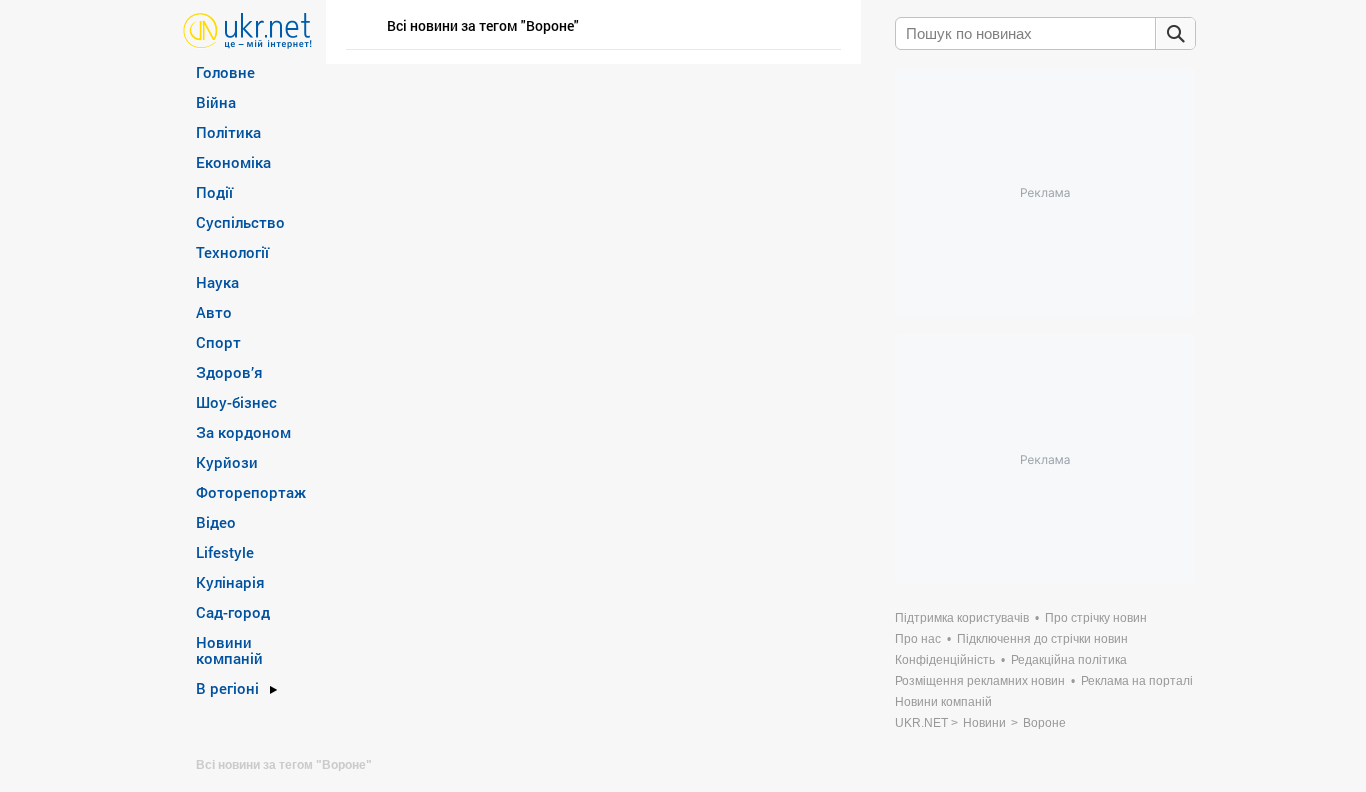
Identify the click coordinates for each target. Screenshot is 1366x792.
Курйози (227, 462)
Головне (225, 72)
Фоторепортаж (251, 492)
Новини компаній (229, 650)
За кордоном (243, 432)
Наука (217, 282)
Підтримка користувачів (962, 618)
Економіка (233, 162)
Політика (228, 132)
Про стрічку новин (1096, 618)
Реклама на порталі (1137, 681)
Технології (232, 252)
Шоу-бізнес (236, 402)
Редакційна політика (1069, 660)
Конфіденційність (945, 660)
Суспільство (240, 222)
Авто (214, 312)
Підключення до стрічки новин (1042, 639)
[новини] (247, 29)
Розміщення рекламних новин (980, 681)
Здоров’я (229, 372)
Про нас (918, 639)
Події (214, 192)
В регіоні (227, 688)
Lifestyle (225, 552)
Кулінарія (230, 582)
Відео (216, 522)
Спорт (218, 342)
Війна (216, 102)
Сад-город (233, 612)
